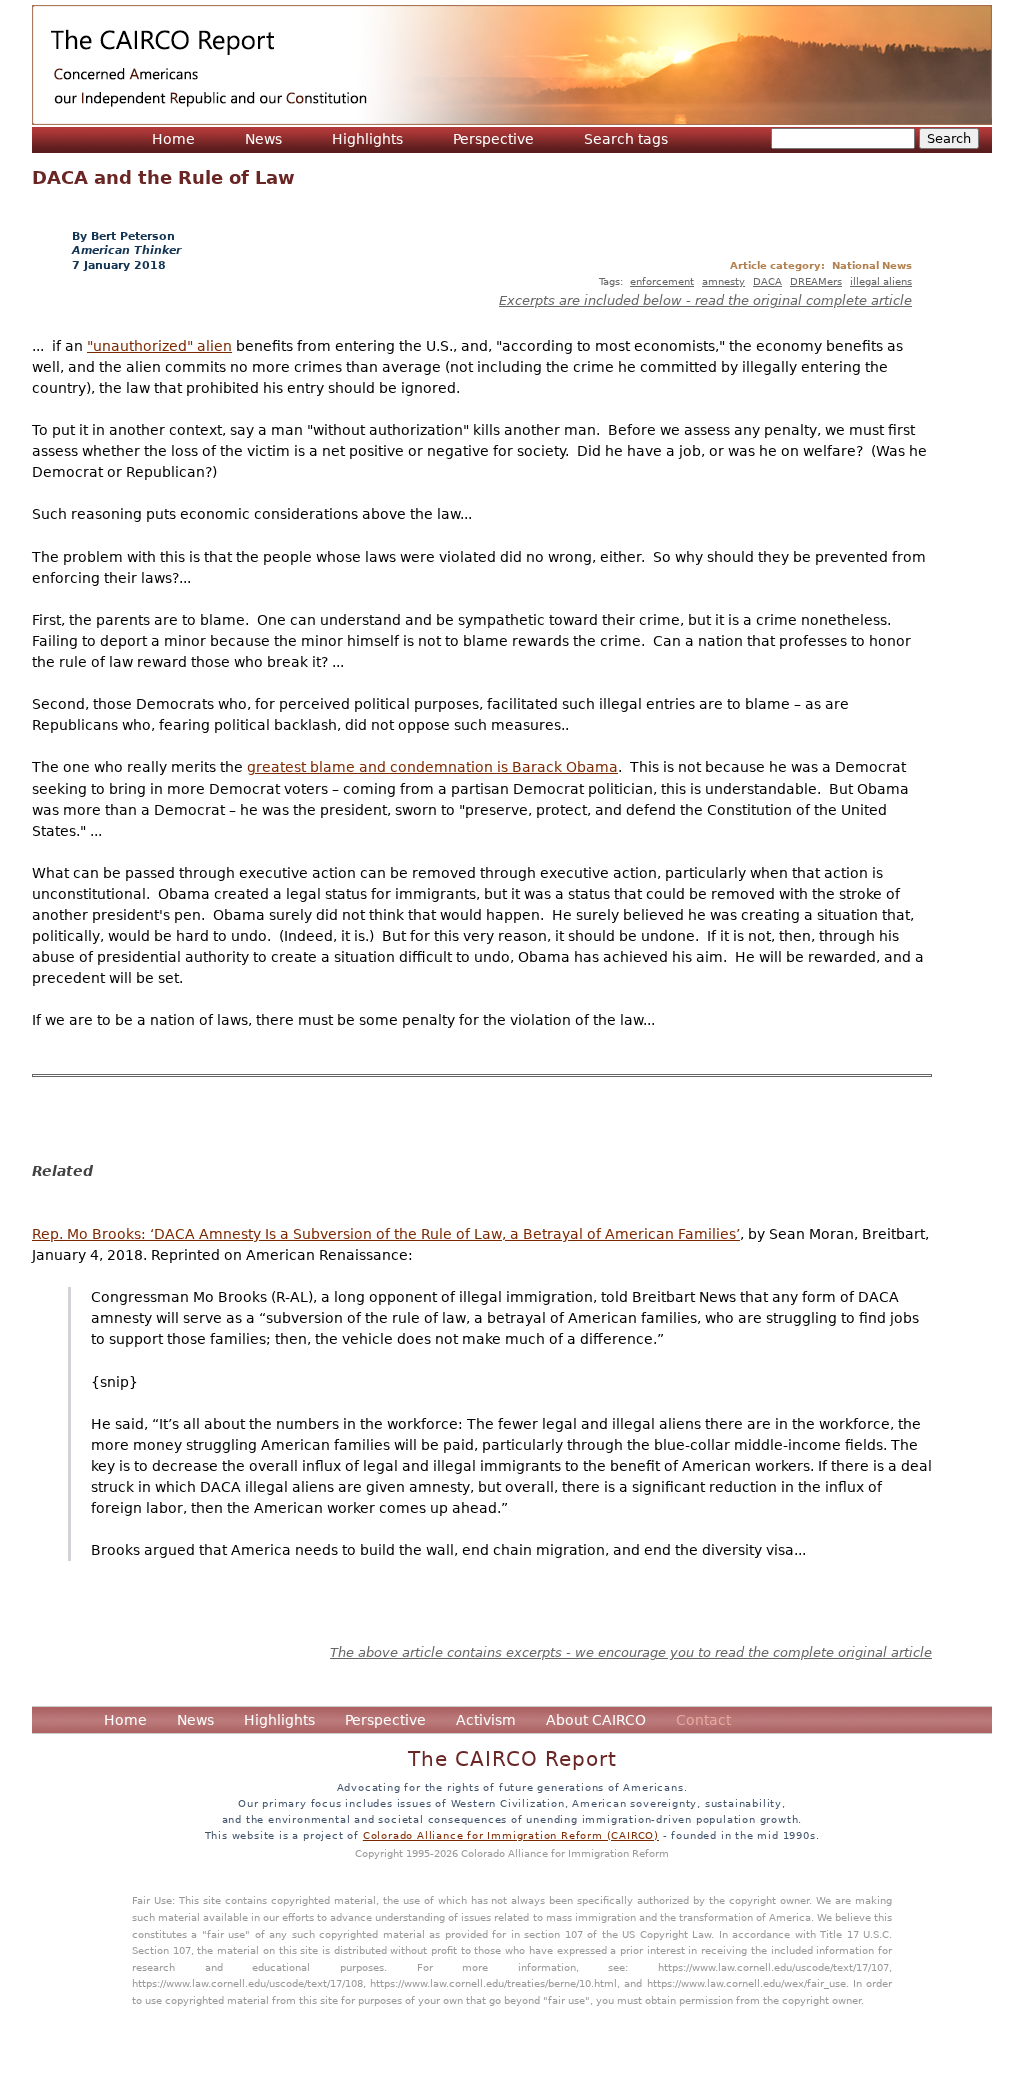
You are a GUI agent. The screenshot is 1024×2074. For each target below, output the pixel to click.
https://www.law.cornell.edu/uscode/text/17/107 (773, 1967)
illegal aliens (881, 281)
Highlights (367, 139)
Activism (486, 1720)
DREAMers (816, 281)
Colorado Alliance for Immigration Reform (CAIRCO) (511, 1835)
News (263, 139)
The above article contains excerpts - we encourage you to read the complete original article (631, 1652)
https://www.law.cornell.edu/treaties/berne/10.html (493, 1983)
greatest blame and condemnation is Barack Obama (432, 767)
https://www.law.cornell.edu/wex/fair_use (746, 1983)
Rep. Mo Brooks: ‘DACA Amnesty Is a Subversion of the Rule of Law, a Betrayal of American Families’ (386, 1234)
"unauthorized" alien (159, 346)
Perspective (493, 139)
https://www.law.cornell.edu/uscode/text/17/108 (247, 1983)
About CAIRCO (596, 1720)
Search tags (626, 139)
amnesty (723, 281)
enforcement (662, 281)
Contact (703, 1720)
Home (173, 139)
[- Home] (512, 65)
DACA (767, 281)
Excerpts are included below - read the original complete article (705, 300)
